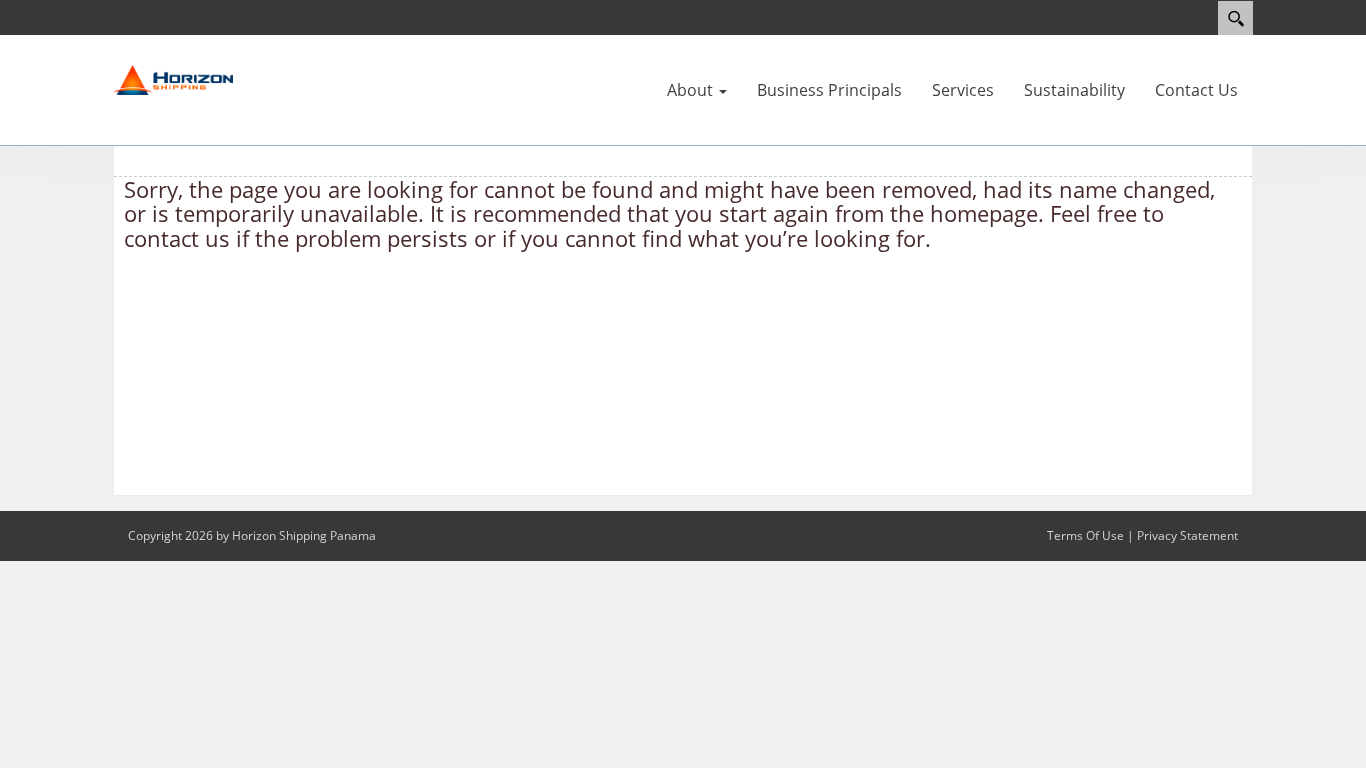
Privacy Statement (1187, 535)
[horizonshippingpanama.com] (173, 79)
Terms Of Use (1085, 535)
